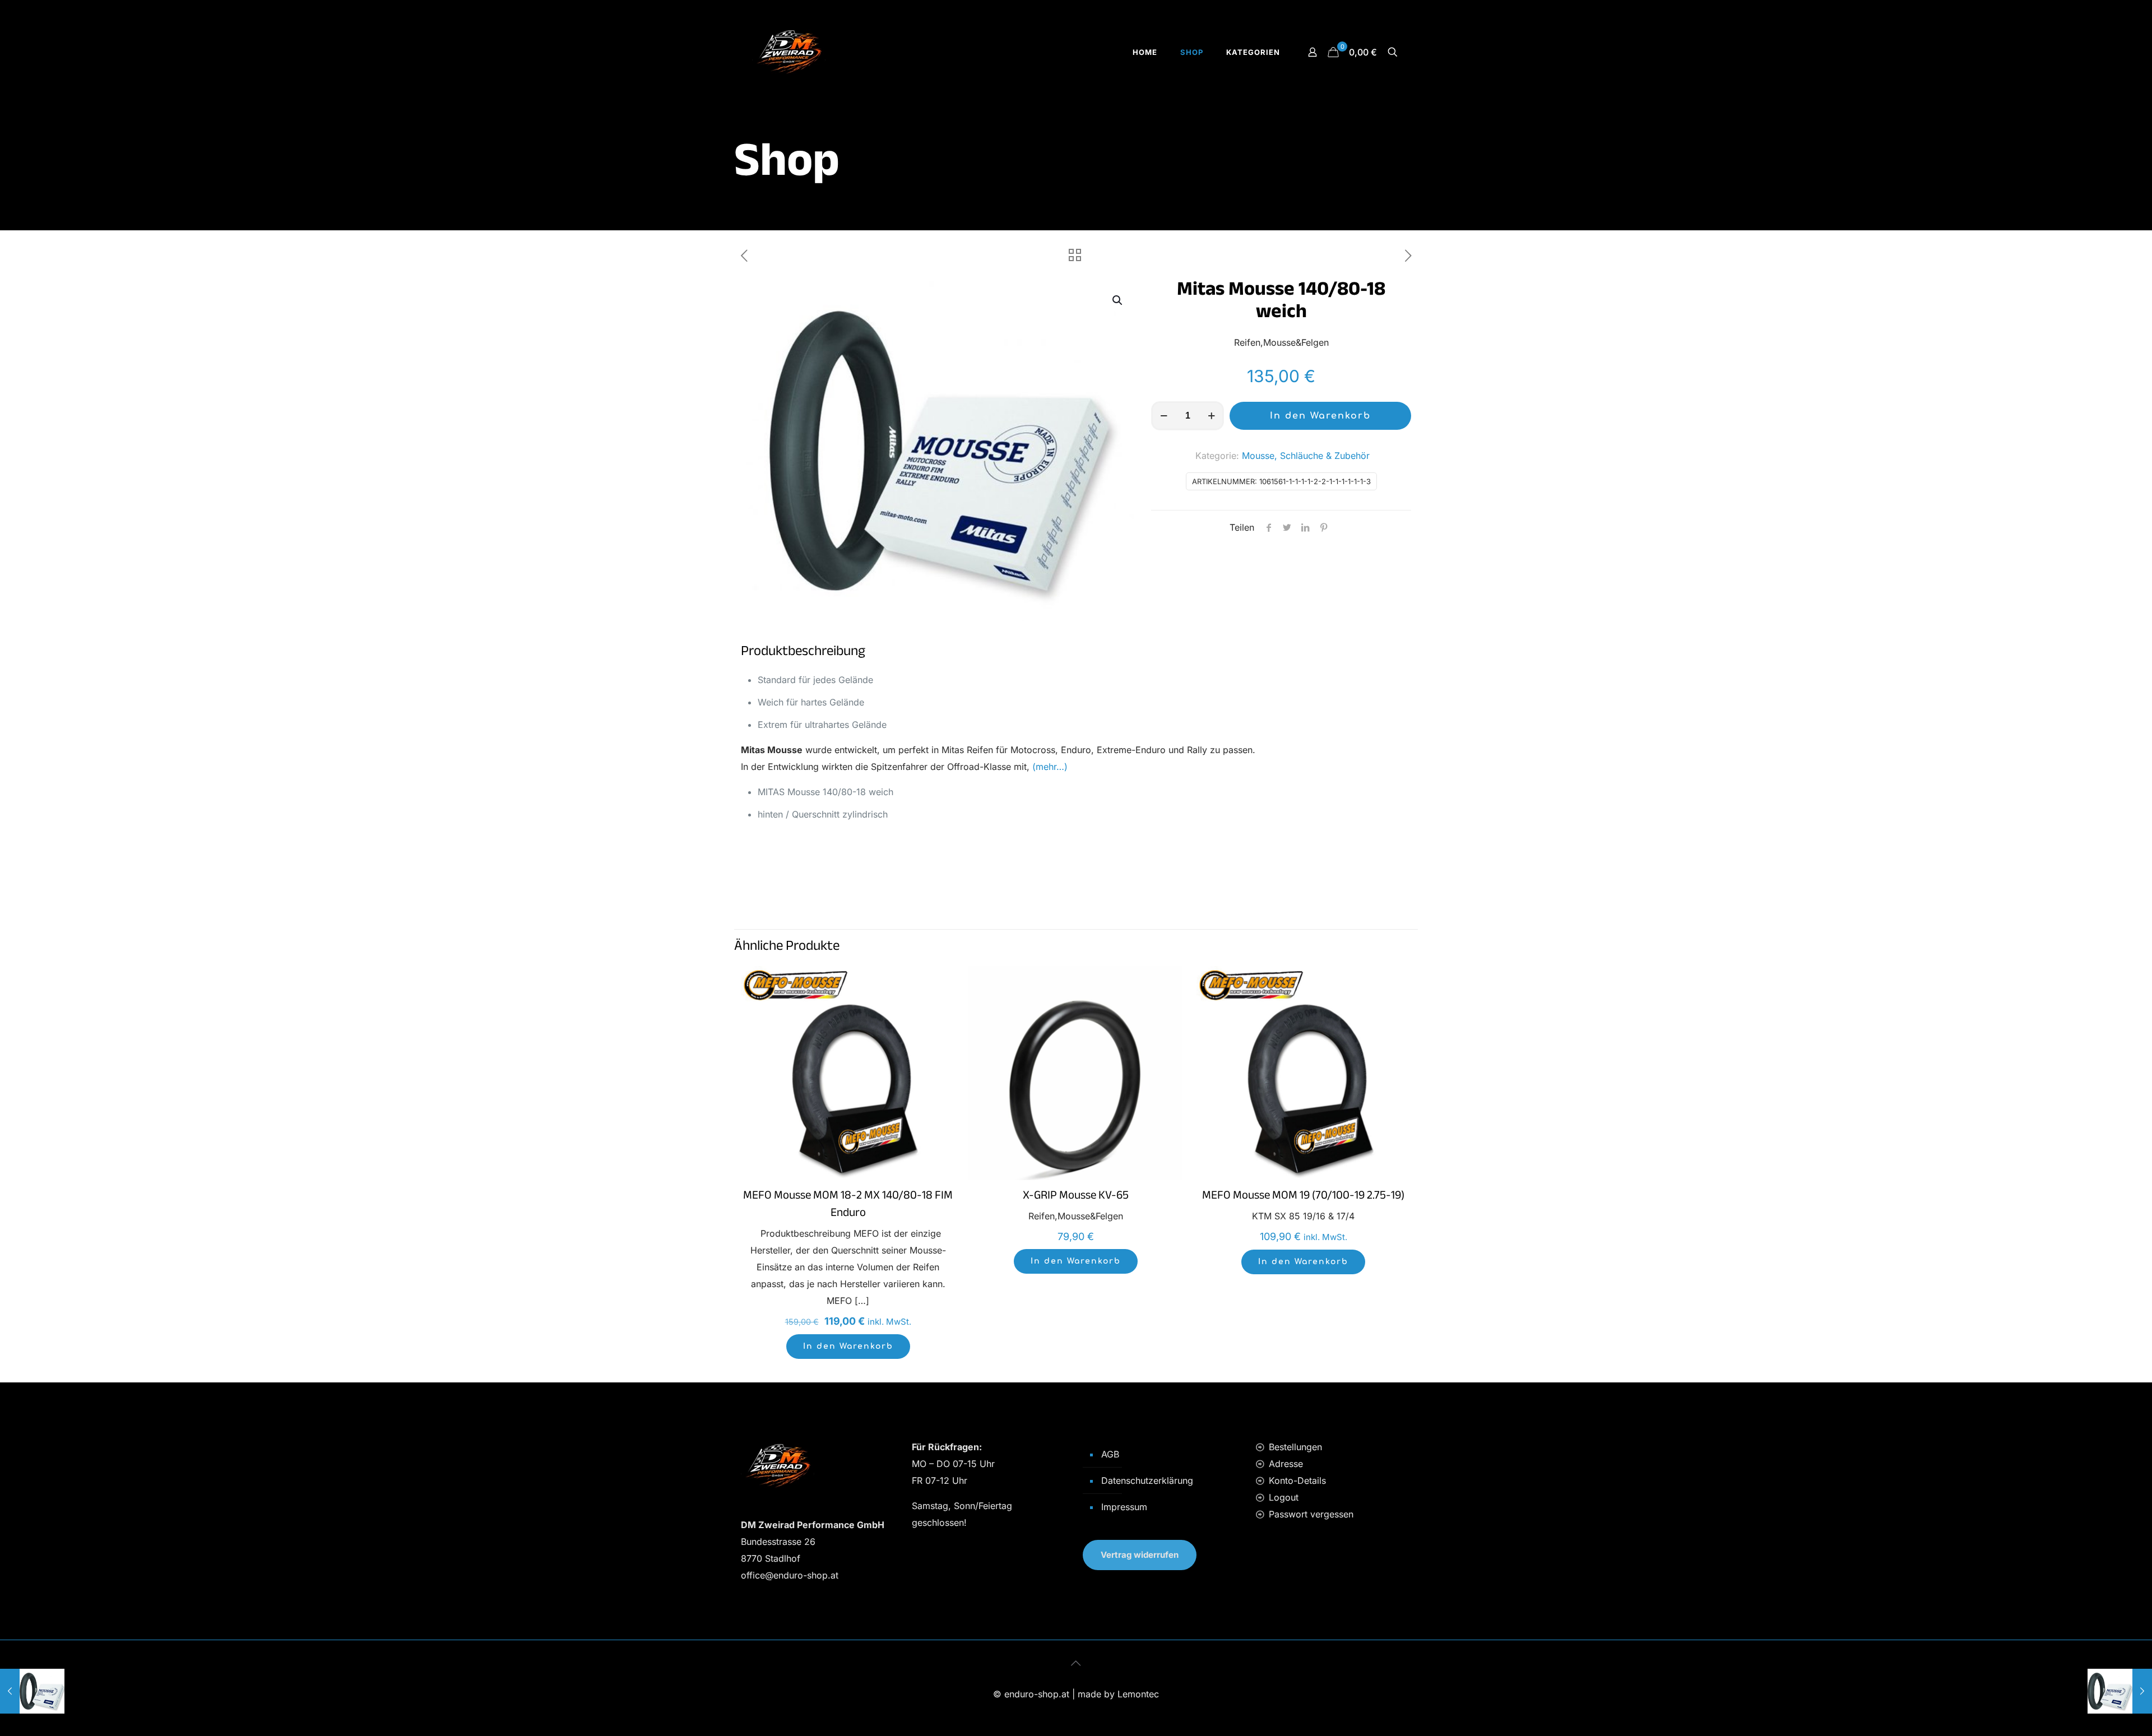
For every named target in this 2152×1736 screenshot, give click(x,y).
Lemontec (1138, 1694)
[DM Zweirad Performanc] (789, 52)
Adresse (1286, 1464)
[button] (1118, 300)
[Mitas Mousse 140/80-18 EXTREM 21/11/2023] (2120, 1691)
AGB (1110, 1454)
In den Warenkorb (1320, 416)
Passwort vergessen (1311, 1514)
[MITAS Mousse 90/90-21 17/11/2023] (32, 1691)
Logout (1284, 1497)
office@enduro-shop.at (790, 1575)
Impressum (1124, 1507)
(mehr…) (1050, 767)
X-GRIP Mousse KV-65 (1076, 1197)
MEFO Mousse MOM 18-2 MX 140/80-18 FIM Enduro (848, 1206)
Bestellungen (1295, 1447)
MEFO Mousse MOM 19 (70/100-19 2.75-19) (1303, 1197)
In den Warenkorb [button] (848, 1346)
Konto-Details (1297, 1480)
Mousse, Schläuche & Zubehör (1306, 456)
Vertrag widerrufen (1140, 1555)
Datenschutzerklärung (1147, 1480)
